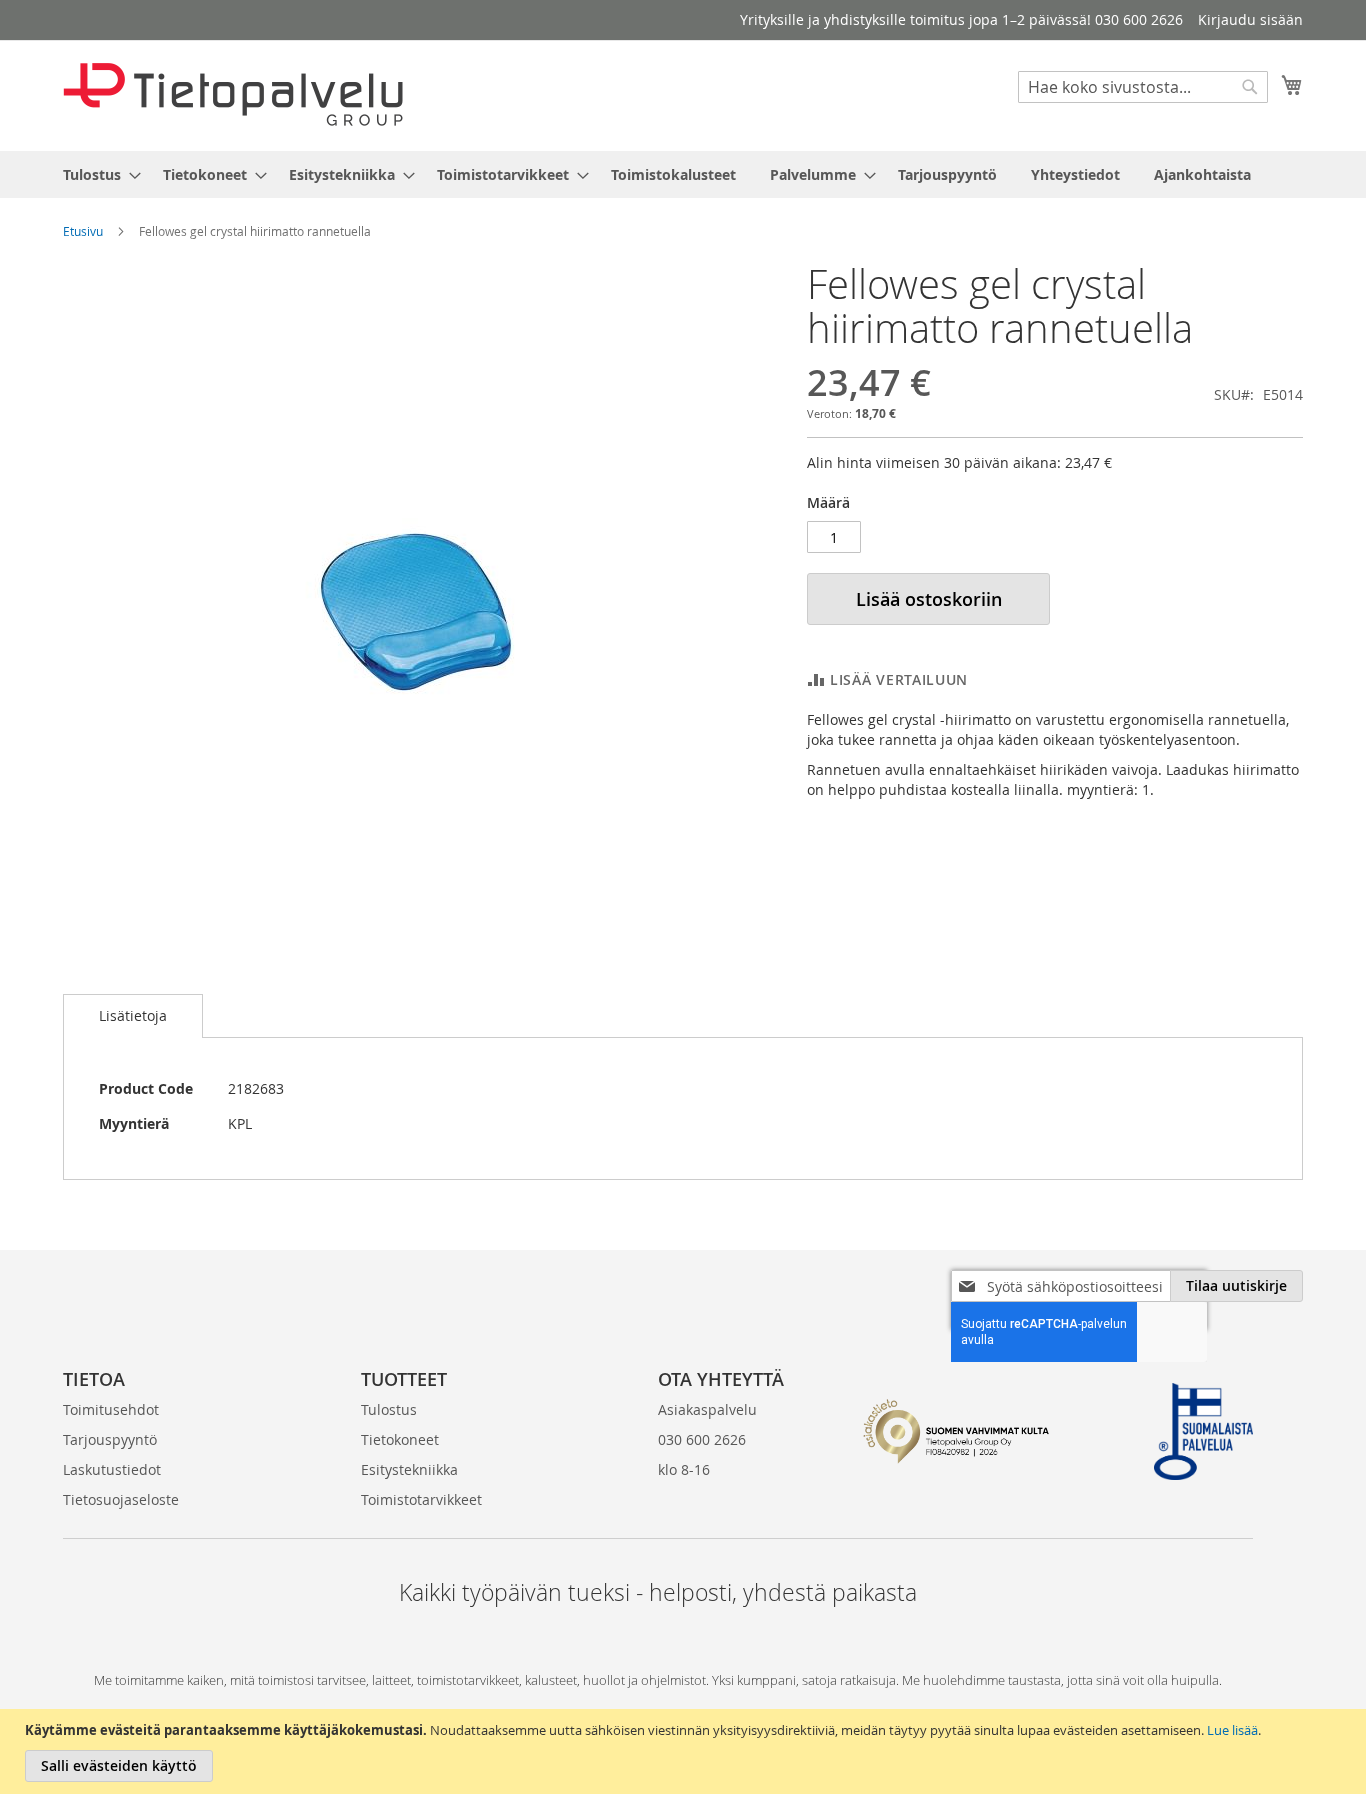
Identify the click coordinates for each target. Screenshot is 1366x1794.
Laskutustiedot (112, 1469)
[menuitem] (96, 174)
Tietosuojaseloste (121, 1499)
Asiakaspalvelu (707, 1409)
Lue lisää (1232, 1730)
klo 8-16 (684, 1469)
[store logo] (233, 94)
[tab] (133, 1016)
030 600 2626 (702, 1439)
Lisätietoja (133, 1015)
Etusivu (83, 231)
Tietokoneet (400, 1439)
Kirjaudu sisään (1250, 19)
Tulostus (389, 1409)
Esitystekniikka (409, 1469)
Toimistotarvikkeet (421, 1499)
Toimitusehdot (111, 1409)
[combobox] (1143, 87)
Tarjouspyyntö (110, 1439)
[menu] (683, 174)
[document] (685, 1751)
